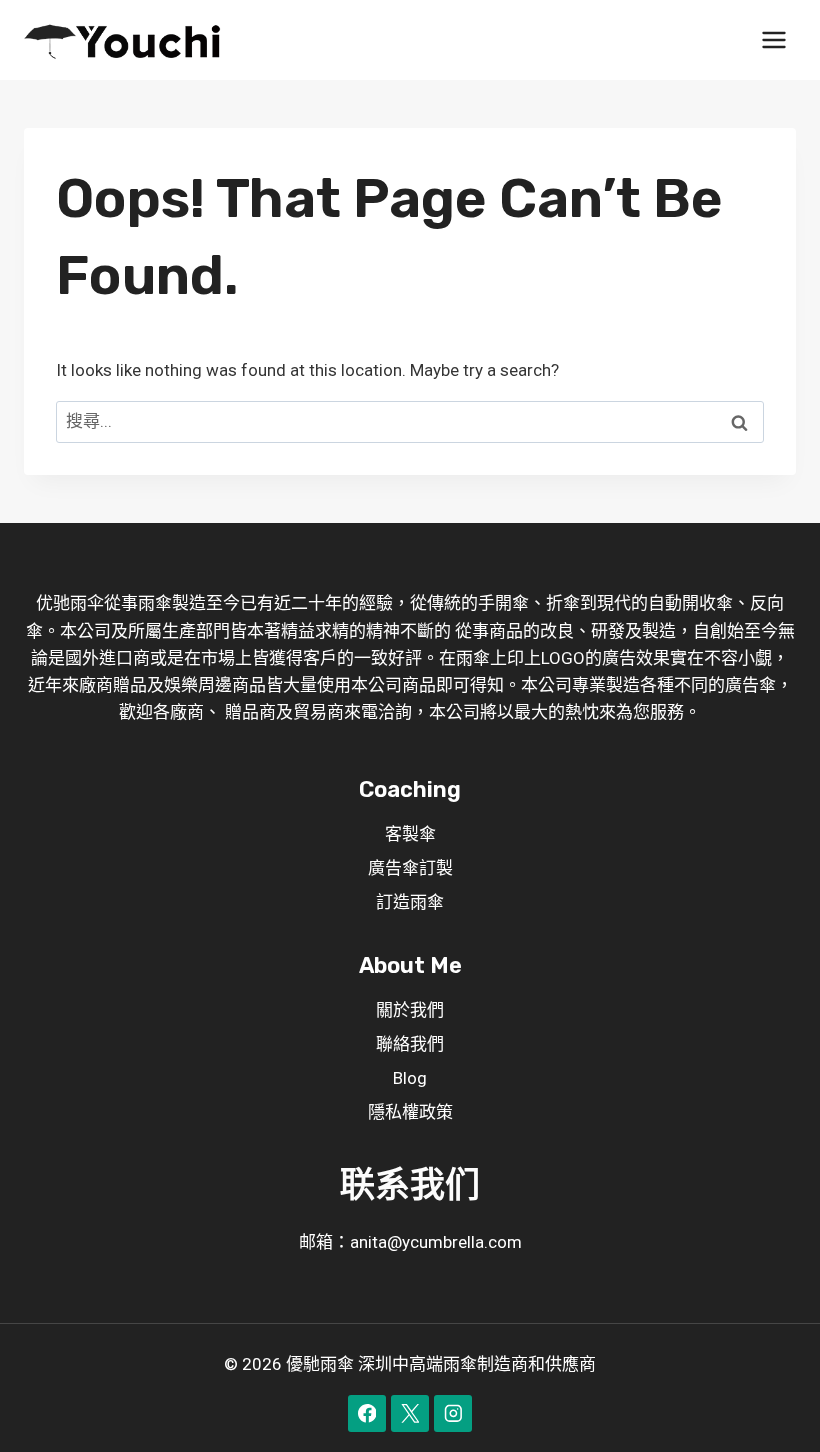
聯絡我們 (410, 1044)
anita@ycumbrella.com (436, 1242)
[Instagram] (452, 1413)
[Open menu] (773, 39)
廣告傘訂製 (410, 868)
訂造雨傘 (410, 902)
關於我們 (410, 1010)
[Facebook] (366, 1413)
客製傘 (410, 834)
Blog (410, 1078)
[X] (409, 1413)
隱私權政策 (410, 1112)
